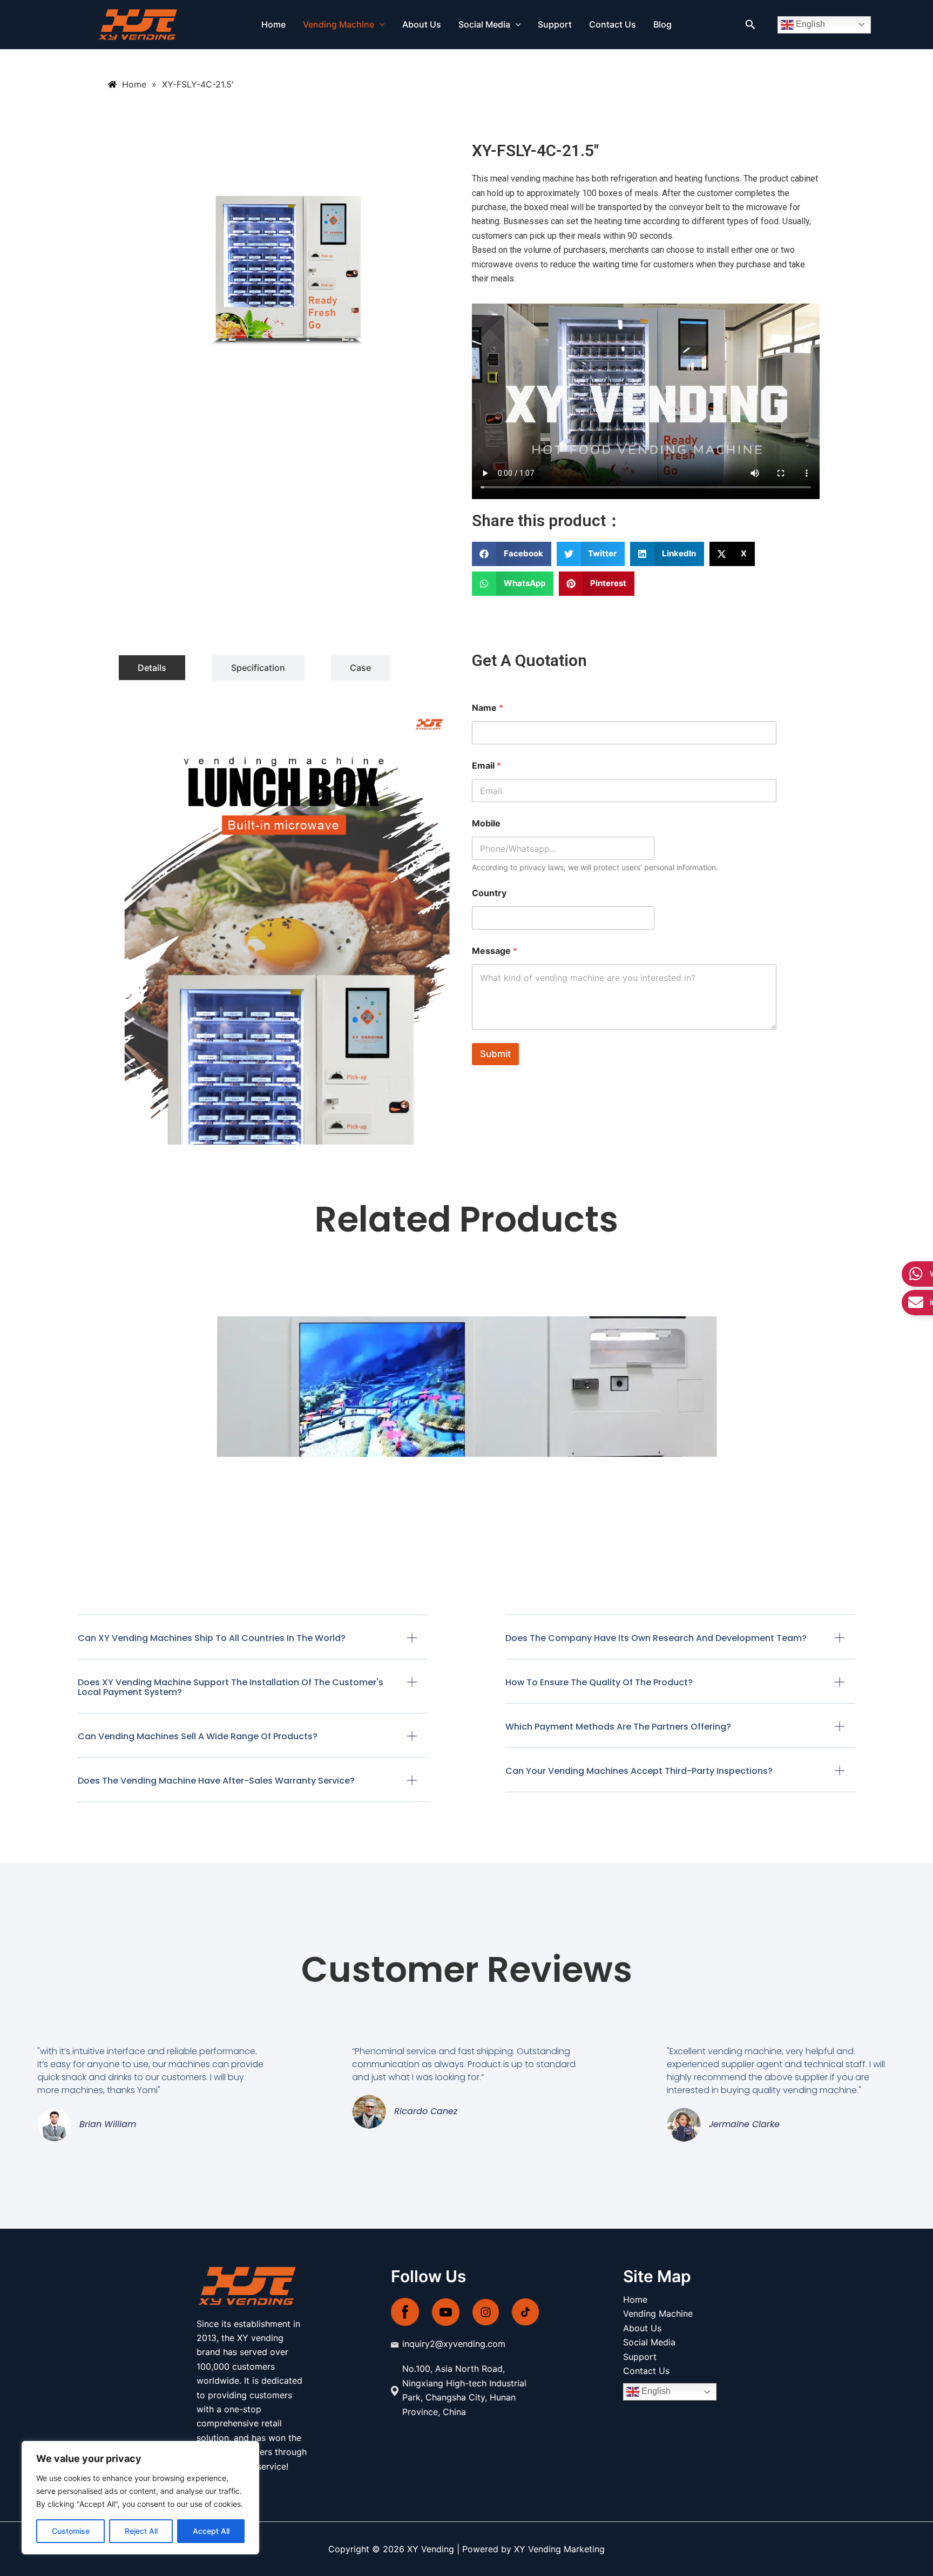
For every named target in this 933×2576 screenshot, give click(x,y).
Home (273, 25)
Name (488, 708)
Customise (71, 2531)
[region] (140, 2498)
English (809, 24)
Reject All (141, 2531)
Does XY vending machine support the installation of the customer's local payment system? (231, 1687)
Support (555, 25)
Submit (495, 1054)
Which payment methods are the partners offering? (618, 1727)
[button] (380, 25)
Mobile (486, 823)
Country (489, 893)
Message (495, 951)
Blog (662, 25)
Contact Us (613, 25)
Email (486, 766)
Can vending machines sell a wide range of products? (198, 1736)
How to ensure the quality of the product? (599, 1682)
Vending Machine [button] (339, 25)
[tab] (152, 668)
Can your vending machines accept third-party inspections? (639, 1771)
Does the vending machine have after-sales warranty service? (216, 1781)
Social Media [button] (484, 25)
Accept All (211, 2531)
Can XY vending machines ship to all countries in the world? (212, 1638)
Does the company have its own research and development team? (656, 1638)
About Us (422, 25)
